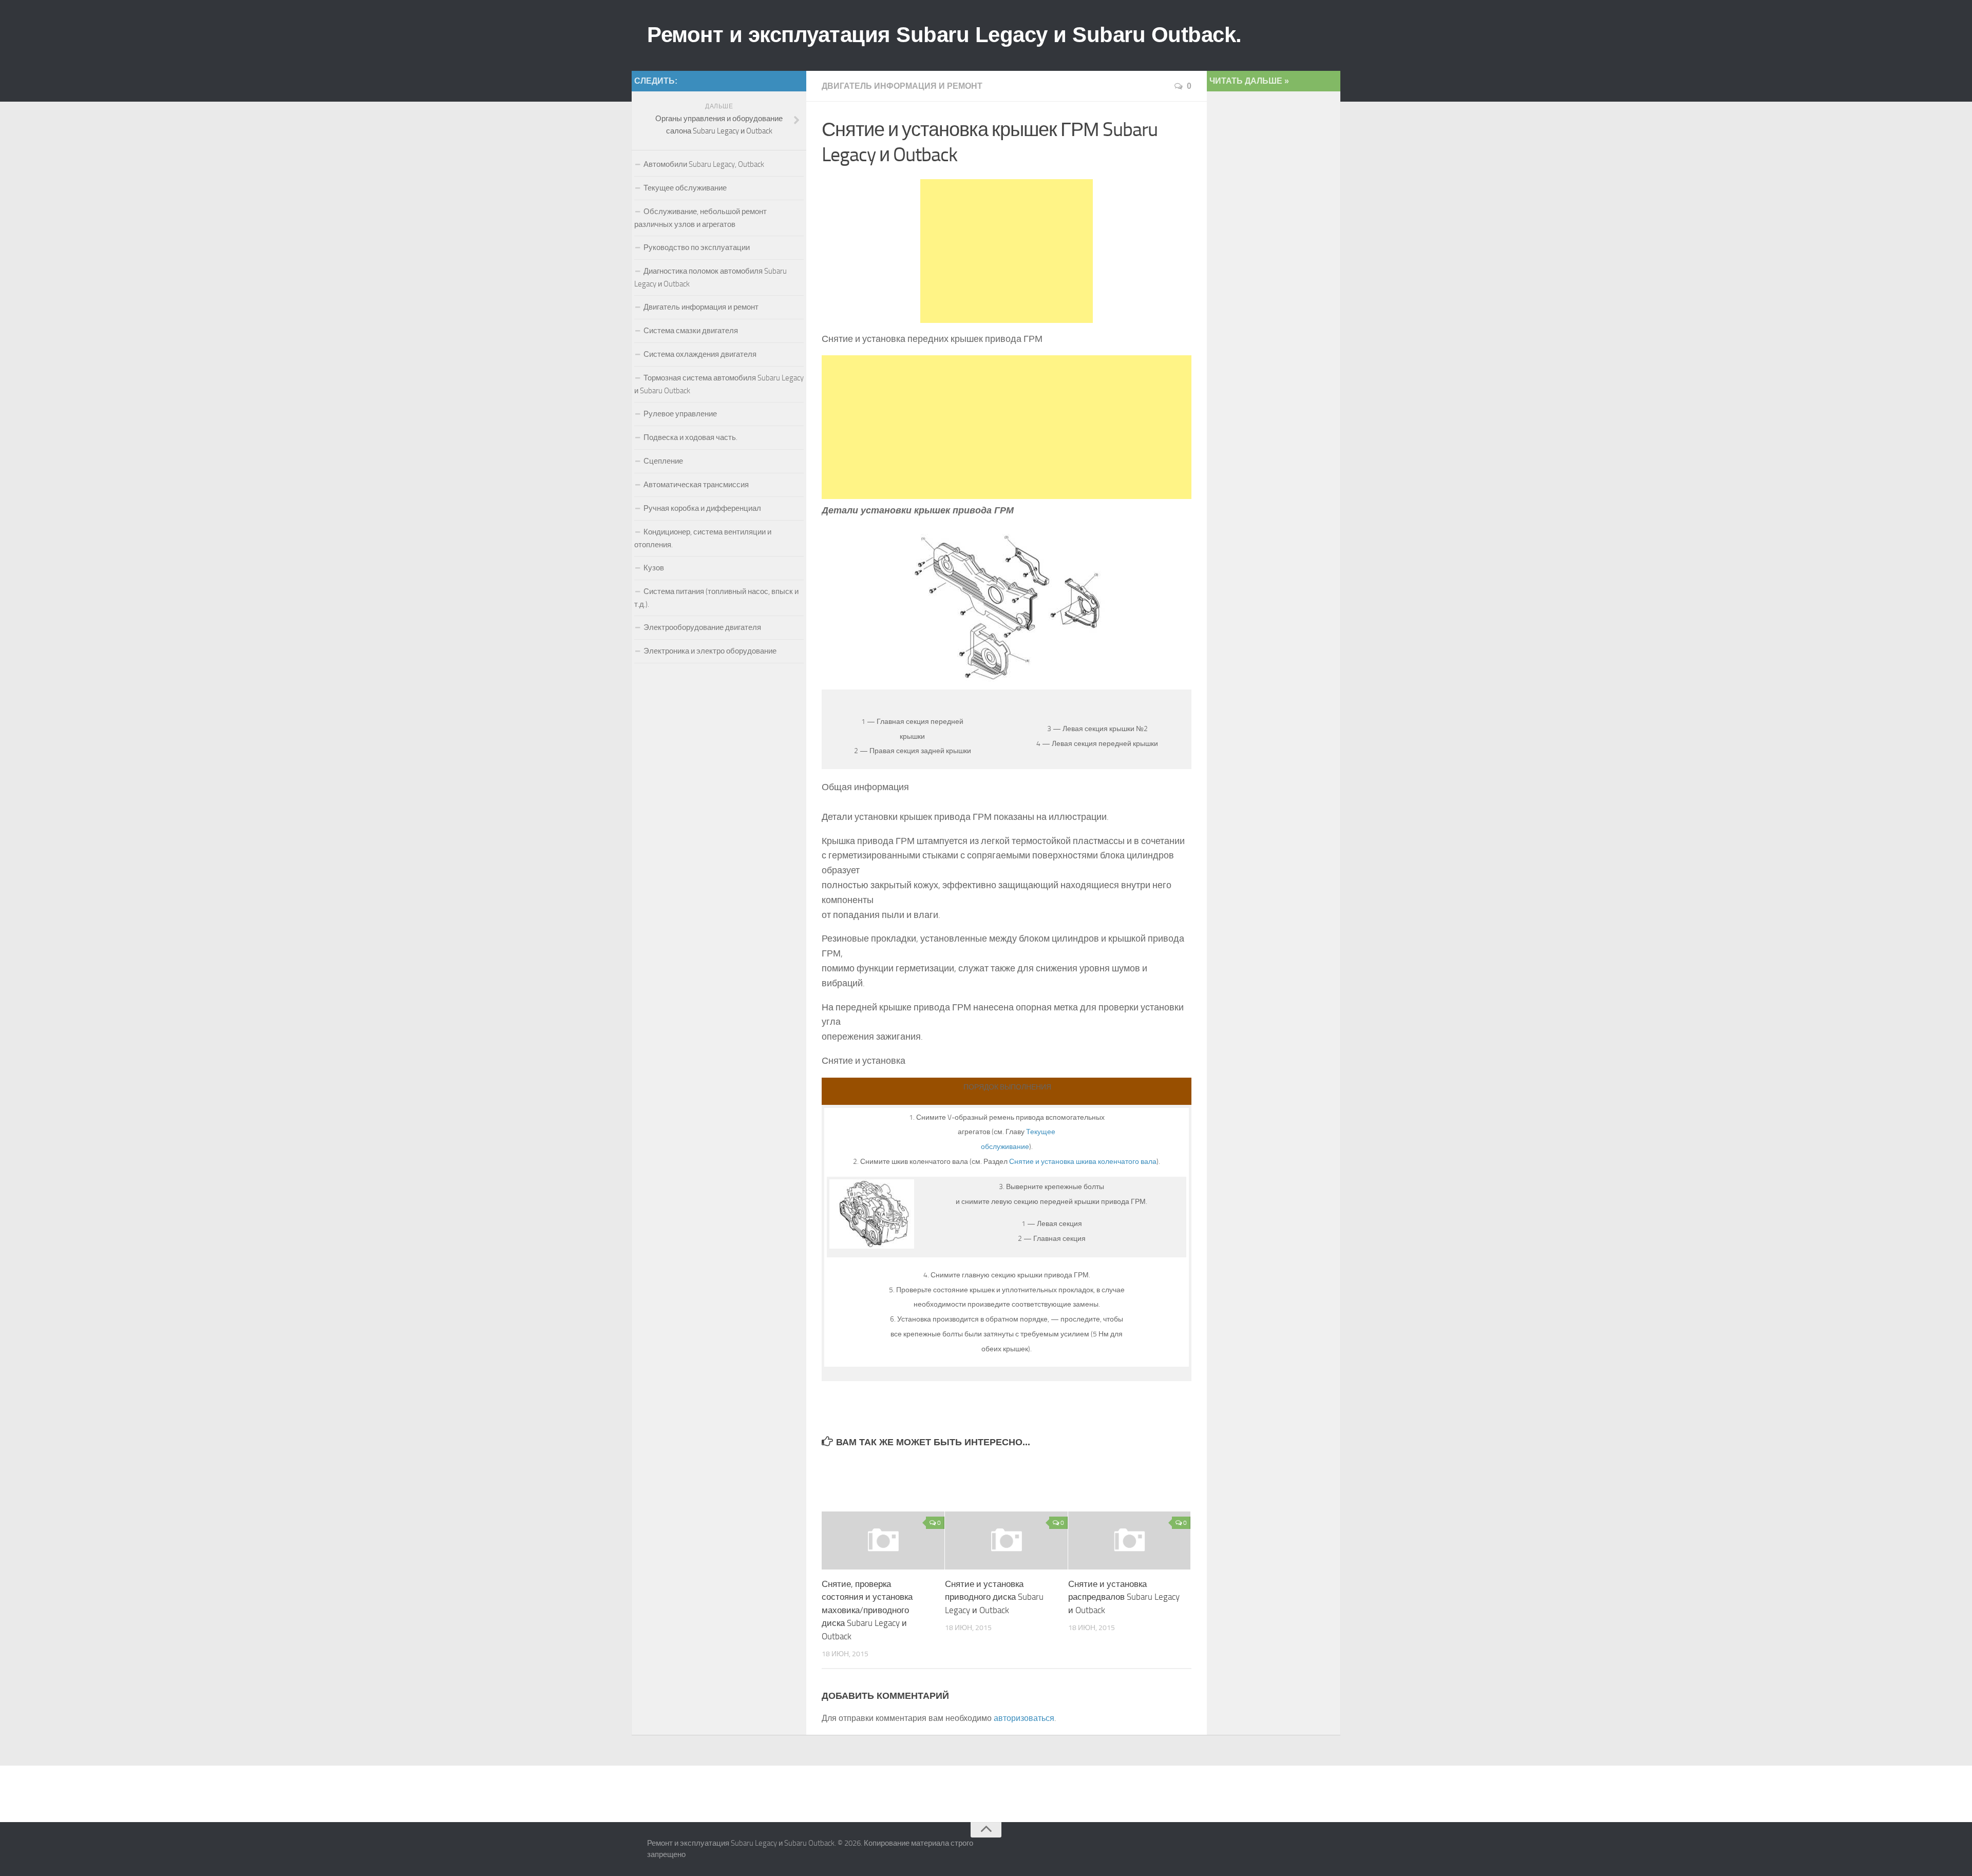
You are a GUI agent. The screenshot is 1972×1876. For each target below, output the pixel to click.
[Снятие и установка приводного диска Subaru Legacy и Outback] (1006, 1540)
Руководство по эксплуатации (697, 247)
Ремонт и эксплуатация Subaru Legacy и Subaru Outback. (944, 35)
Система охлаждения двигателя (700, 354)
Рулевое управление (680, 414)
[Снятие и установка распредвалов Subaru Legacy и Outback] (1130, 1540)
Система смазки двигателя (691, 331)
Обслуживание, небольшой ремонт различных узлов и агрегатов (700, 218)
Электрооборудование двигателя (702, 627)
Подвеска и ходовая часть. (690, 437)
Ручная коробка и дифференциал (702, 508)
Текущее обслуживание (685, 188)
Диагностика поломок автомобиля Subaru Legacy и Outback (710, 277)
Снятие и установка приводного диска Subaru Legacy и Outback (994, 1597)
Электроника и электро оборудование (710, 651)
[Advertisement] (1007, 251)
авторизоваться (1024, 1718)
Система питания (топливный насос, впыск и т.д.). (716, 598)
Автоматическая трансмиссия (696, 485)
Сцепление (663, 461)
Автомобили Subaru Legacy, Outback (704, 164)
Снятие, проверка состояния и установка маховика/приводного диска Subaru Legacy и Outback (867, 1610)
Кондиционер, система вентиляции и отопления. (703, 538)
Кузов (654, 568)
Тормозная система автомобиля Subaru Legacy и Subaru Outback (719, 384)
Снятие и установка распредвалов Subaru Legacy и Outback (1124, 1597)
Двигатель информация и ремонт (902, 86)
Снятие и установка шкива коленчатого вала (1083, 1162)
